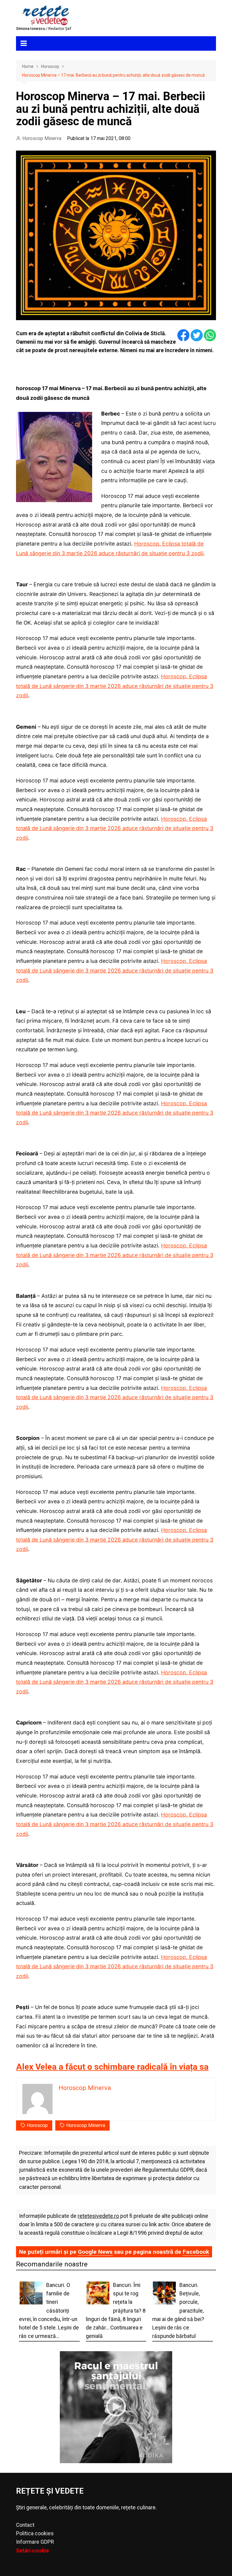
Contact (25, 2525)
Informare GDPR (35, 2542)
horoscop (37, 2125)
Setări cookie (32, 2551)
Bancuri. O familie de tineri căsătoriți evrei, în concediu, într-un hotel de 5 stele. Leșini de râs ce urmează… (49, 2311)
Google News (95, 2252)
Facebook (196, 2252)
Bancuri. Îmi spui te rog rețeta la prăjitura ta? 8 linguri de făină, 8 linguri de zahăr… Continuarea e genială (116, 2311)
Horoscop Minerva (42, 138)
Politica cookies (35, 2533)
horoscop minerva (86, 2125)
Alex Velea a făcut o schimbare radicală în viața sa (112, 2067)
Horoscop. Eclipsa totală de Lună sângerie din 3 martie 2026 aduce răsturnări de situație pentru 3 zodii (115, 686)
